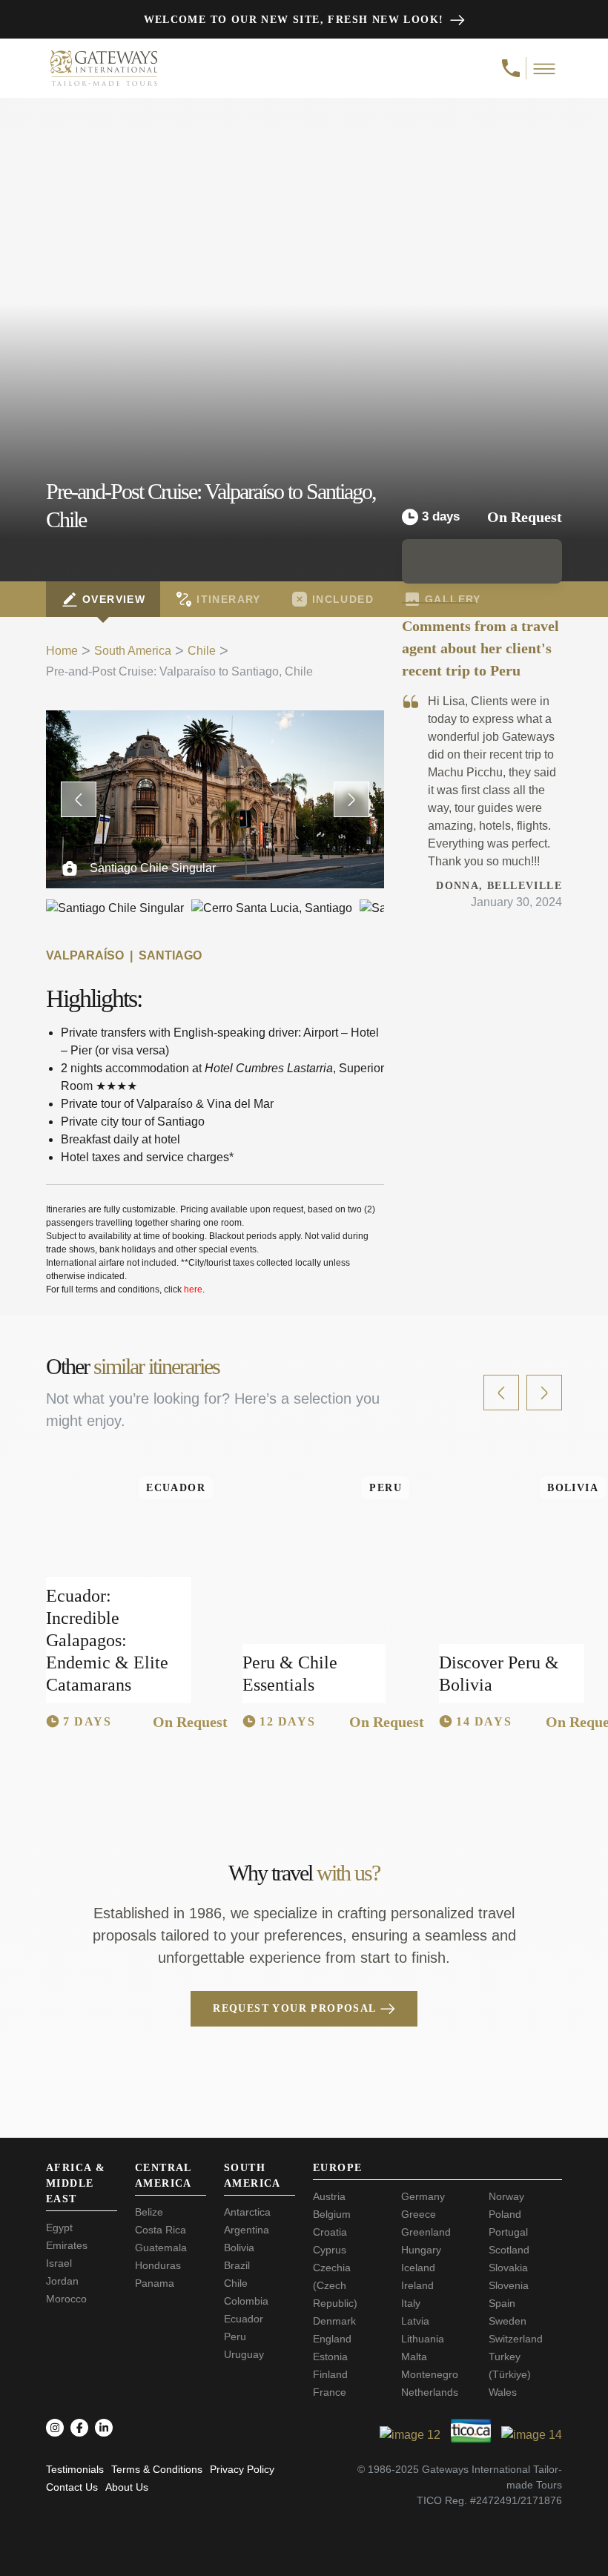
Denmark (334, 2321)
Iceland (418, 2268)
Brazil (237, 2265)
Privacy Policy (242, 2469)
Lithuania (423, 2339)
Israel (59, 2263)
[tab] (103, 599)
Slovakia (508, 2268)
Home (62, 651)
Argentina (247, 2230)
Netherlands (430, 2392)
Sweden (508, 2321)
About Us (127, 2487)
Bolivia (239, 2248)
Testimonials (75, 2469)
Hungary (421, 2250)
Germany (423, 2196)
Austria (329, 2196)
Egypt (59, 2227)
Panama (155, 2283)
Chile (202, 651)
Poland (505, 2214)
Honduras (158, 2265)
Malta (414, 2357)
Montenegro (430, 2374)
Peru (235, 2336)
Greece (419, 2214)
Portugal (508, 2232)
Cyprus (330, 2250)
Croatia (330, 2232)
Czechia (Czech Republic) (335, 2285)
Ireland (417, 2285)
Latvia (415, 2321)
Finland (330, 2374)
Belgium (332, 2214)
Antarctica (247, 2212)
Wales (503, 2392)
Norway (506, 2196)
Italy (411, 2303)
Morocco (66, 2299)
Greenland (426, 2232)
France (330, 2392)
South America (133, 651)
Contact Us (72, 2487)
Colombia (246, 2301)
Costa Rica (161, 2230)
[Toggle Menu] (545, 68)
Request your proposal (294, 2008)
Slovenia (509, 2285)
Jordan (62, 2281)
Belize (149, 2212)
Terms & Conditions (157, 2469)
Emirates (67, 2245)
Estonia (330, 2357)
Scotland (509, 2250)
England (332, 2339)
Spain (502, 2303)
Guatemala (161, 2248)
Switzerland (516, 2339)
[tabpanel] (215, 1004)
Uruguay (244, 2354)
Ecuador (244, 2319)
